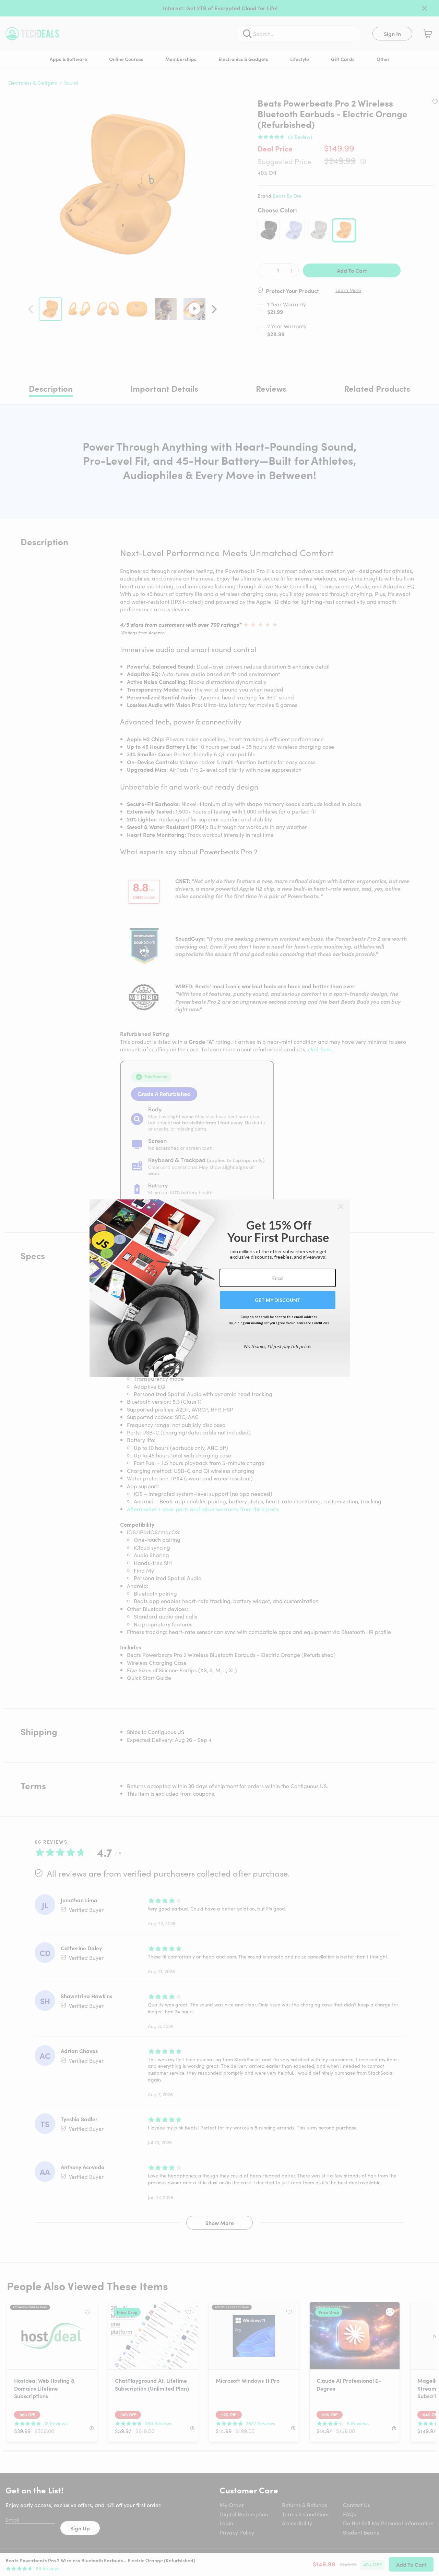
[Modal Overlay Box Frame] (220, 1288)
